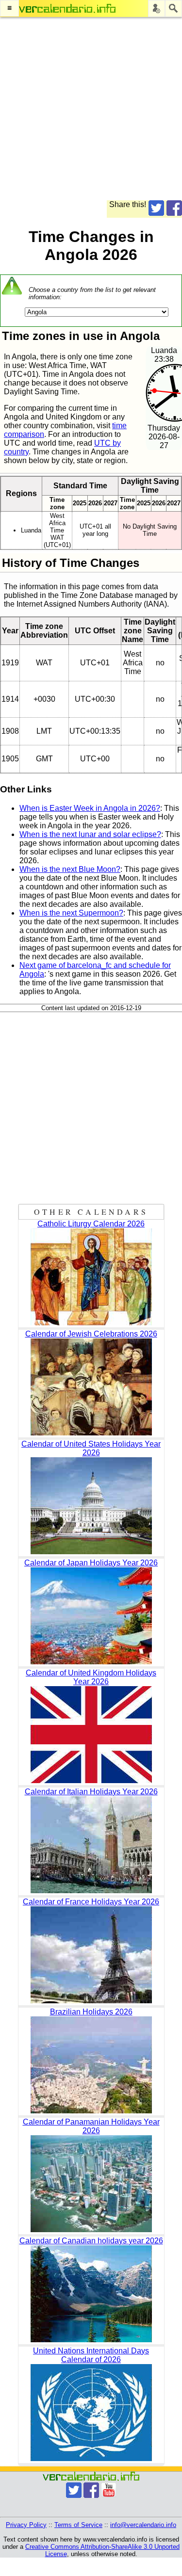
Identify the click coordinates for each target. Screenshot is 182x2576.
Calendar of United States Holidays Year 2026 (91, 1448)
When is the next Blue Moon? (70, 869)
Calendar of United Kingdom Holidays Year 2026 (91, 1677)
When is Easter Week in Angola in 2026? (90, 808)
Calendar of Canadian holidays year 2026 (91, 2241)
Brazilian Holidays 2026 (91, 2012)
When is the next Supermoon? (71, 913)
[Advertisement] (91, 109)
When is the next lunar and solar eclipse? (90, 834)
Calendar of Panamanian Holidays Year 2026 (91, 2126)
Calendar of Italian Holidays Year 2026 (91, 1792)
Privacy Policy (26, 2525)
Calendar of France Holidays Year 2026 (91, 1902)
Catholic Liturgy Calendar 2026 (91, 1224)
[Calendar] (67, 8)
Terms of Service (78, 2525)
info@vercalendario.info (143, 2525)
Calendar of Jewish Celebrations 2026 (91, 1334)
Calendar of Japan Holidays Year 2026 (91, 1563)
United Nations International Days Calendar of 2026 (91, 2355)
